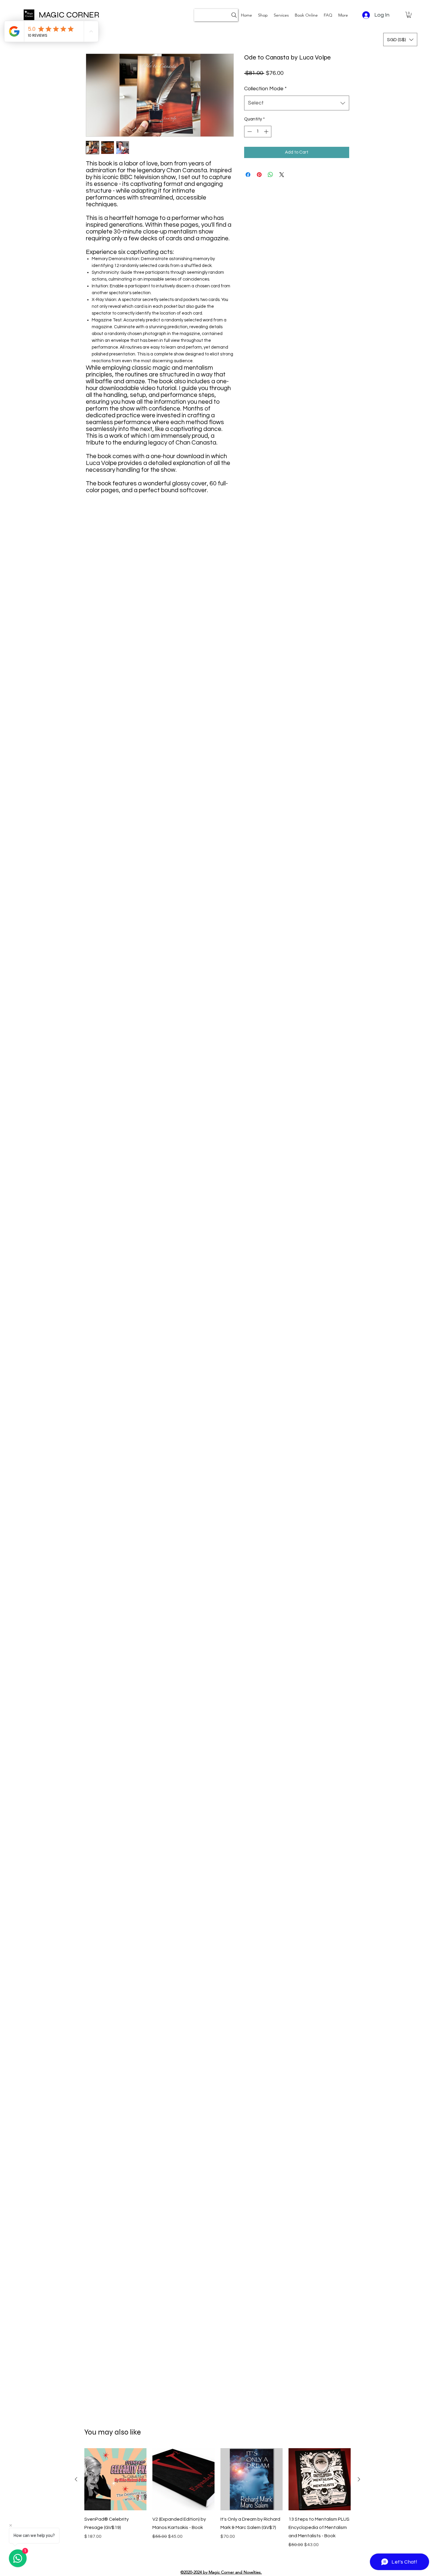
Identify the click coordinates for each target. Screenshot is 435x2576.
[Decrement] (249, 132)
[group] (217, 2502)
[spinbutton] (258, 132)
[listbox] (400, 40)
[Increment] (267, 132)
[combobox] (297, 103)
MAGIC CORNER (69, 15)
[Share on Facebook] (248, 175)
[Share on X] (282, 175)
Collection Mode (265, 89)
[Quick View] (115, 2479)
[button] (281, 15)
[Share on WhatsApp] (270, 175)
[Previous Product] (76, 2479)
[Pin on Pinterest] (259, 175)
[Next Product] (359, 2479)
